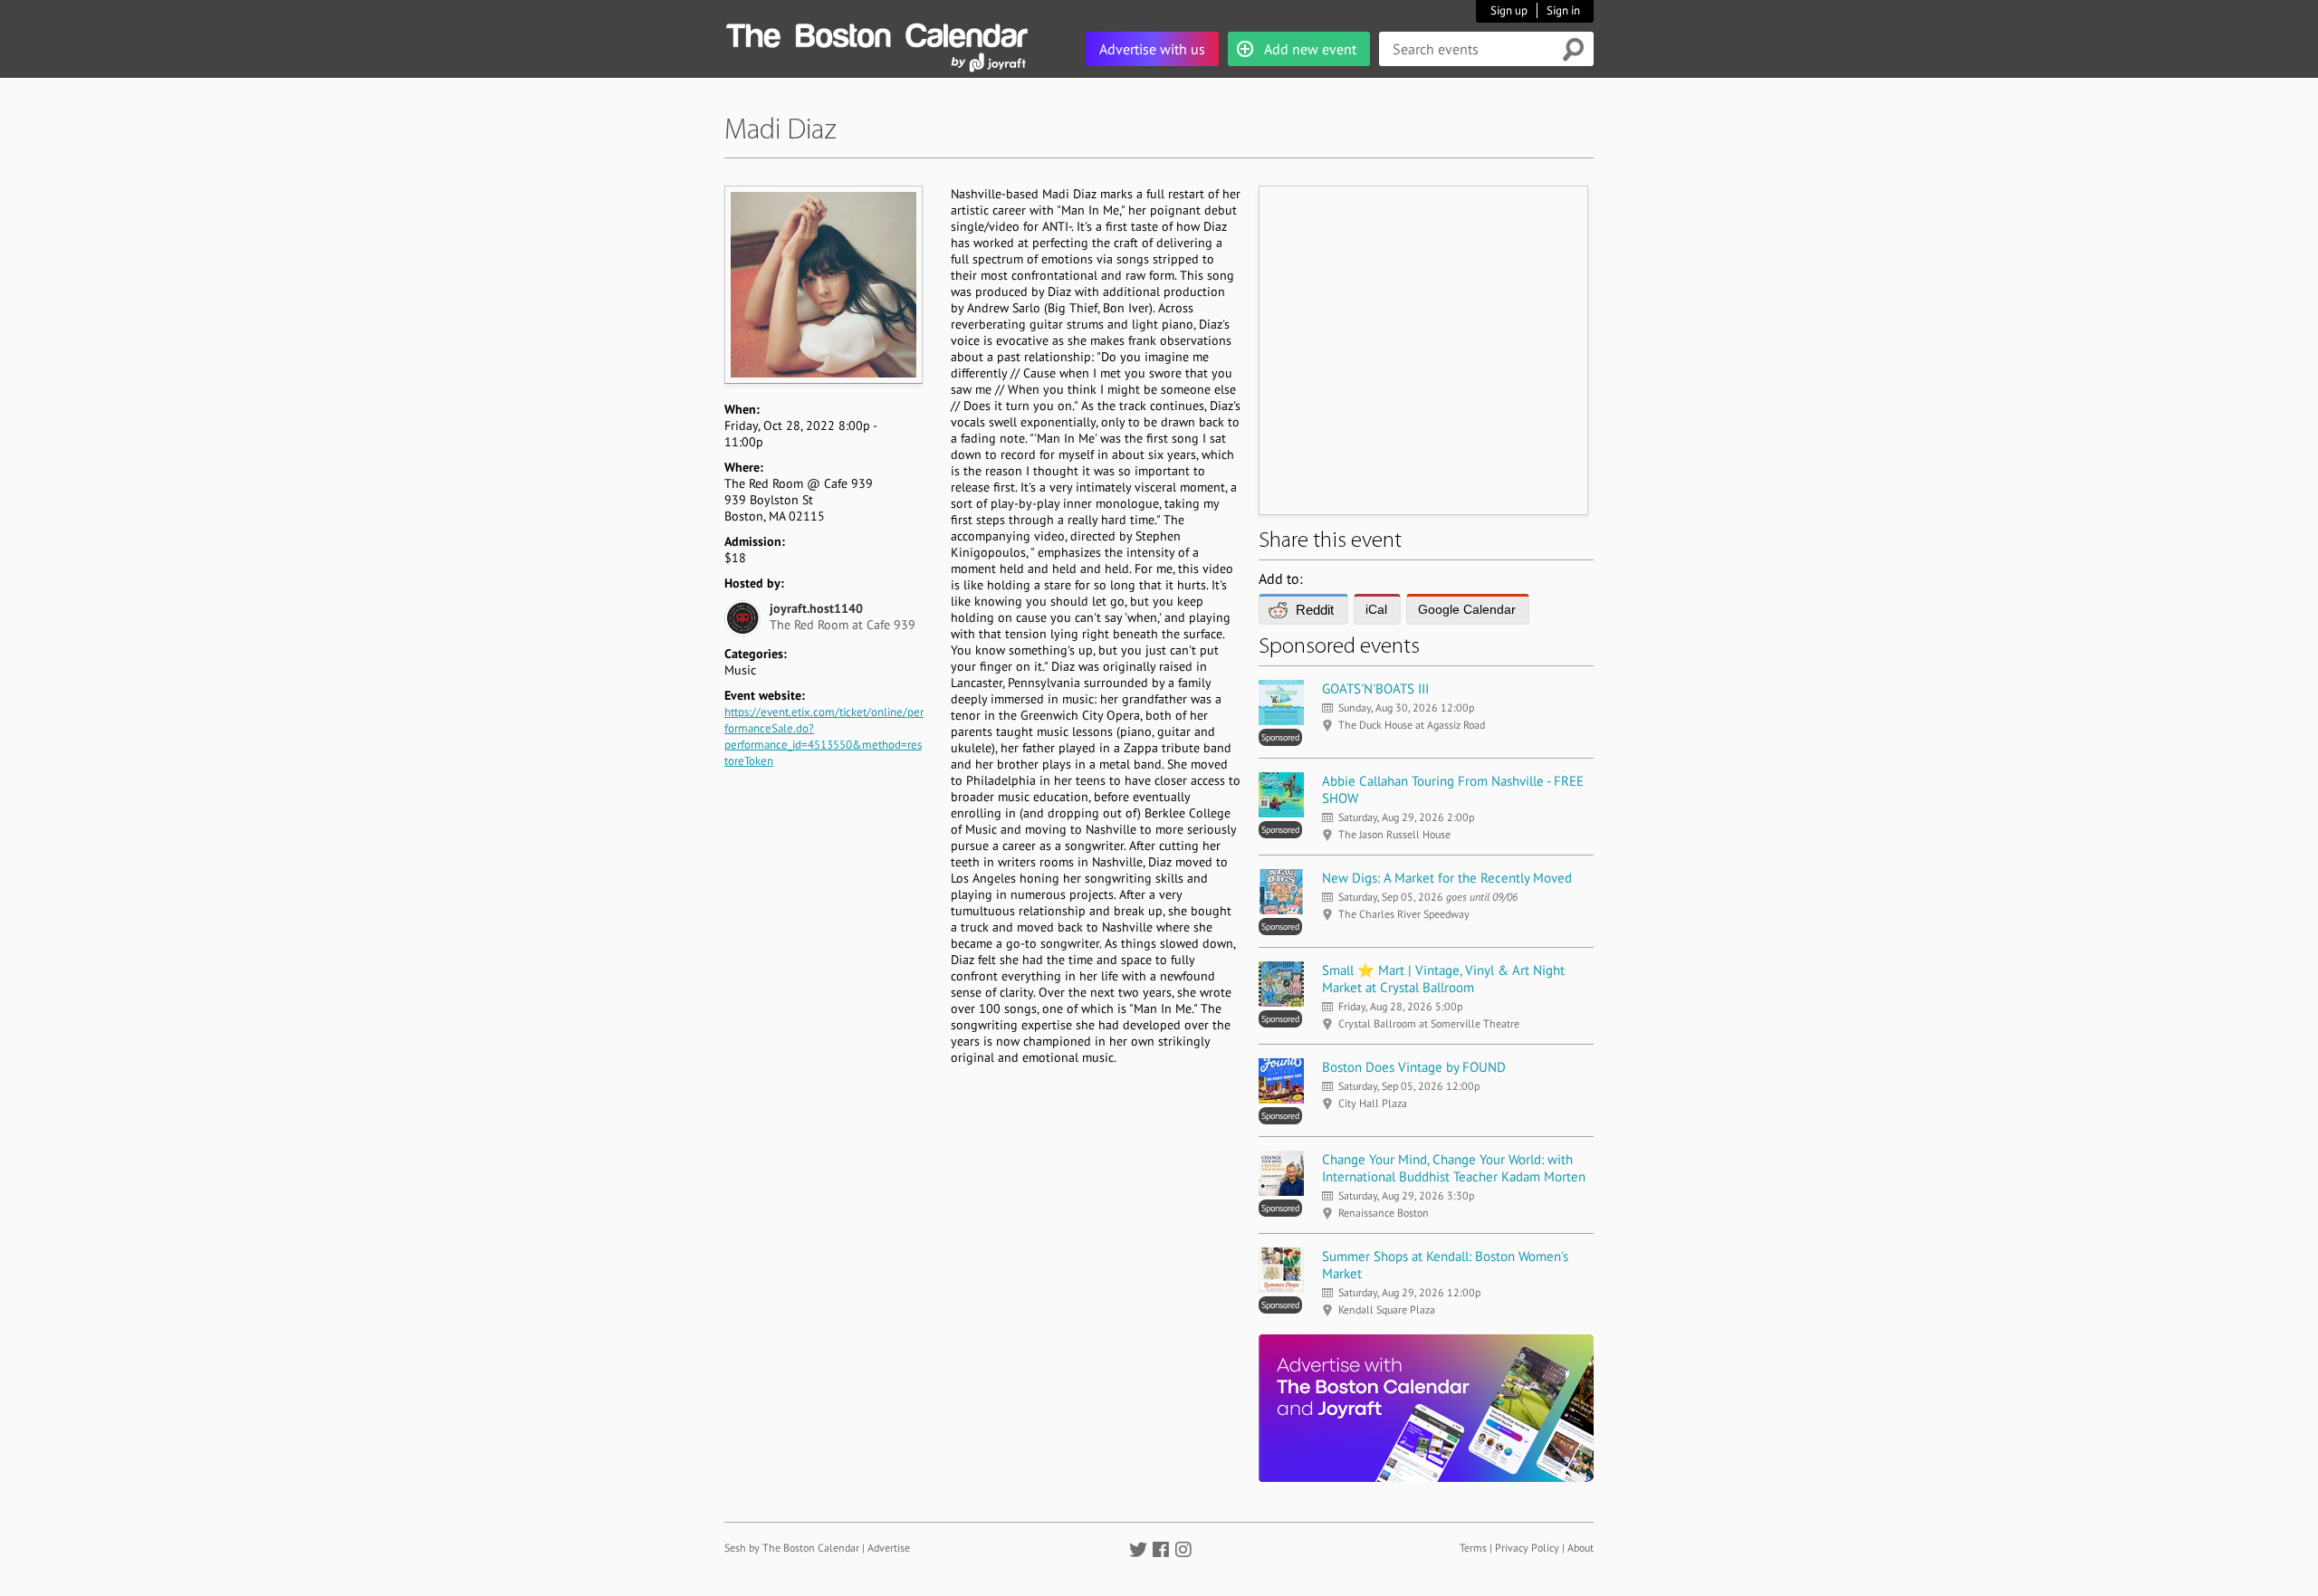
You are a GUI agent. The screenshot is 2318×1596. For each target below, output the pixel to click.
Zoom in (823, 284)
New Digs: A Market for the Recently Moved (1447, 878)
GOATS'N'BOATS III (1375, 688)
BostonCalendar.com (876, 33)
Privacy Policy (1527, 1548)
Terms (1473, 1548)
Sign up (1509, 10)
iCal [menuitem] (1376, 609)
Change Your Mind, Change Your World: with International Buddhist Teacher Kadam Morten (1454, 1168)
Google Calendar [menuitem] (1467, 609)
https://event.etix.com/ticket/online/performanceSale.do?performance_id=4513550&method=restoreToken (824, 736)
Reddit (1315, 610)
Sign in (1563, 10)
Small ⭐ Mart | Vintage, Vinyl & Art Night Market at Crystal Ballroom (1443, 979)
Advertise (889, 1548)
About (1580, 1548)
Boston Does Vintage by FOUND (1414, 1067)
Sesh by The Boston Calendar (792, 1548)
